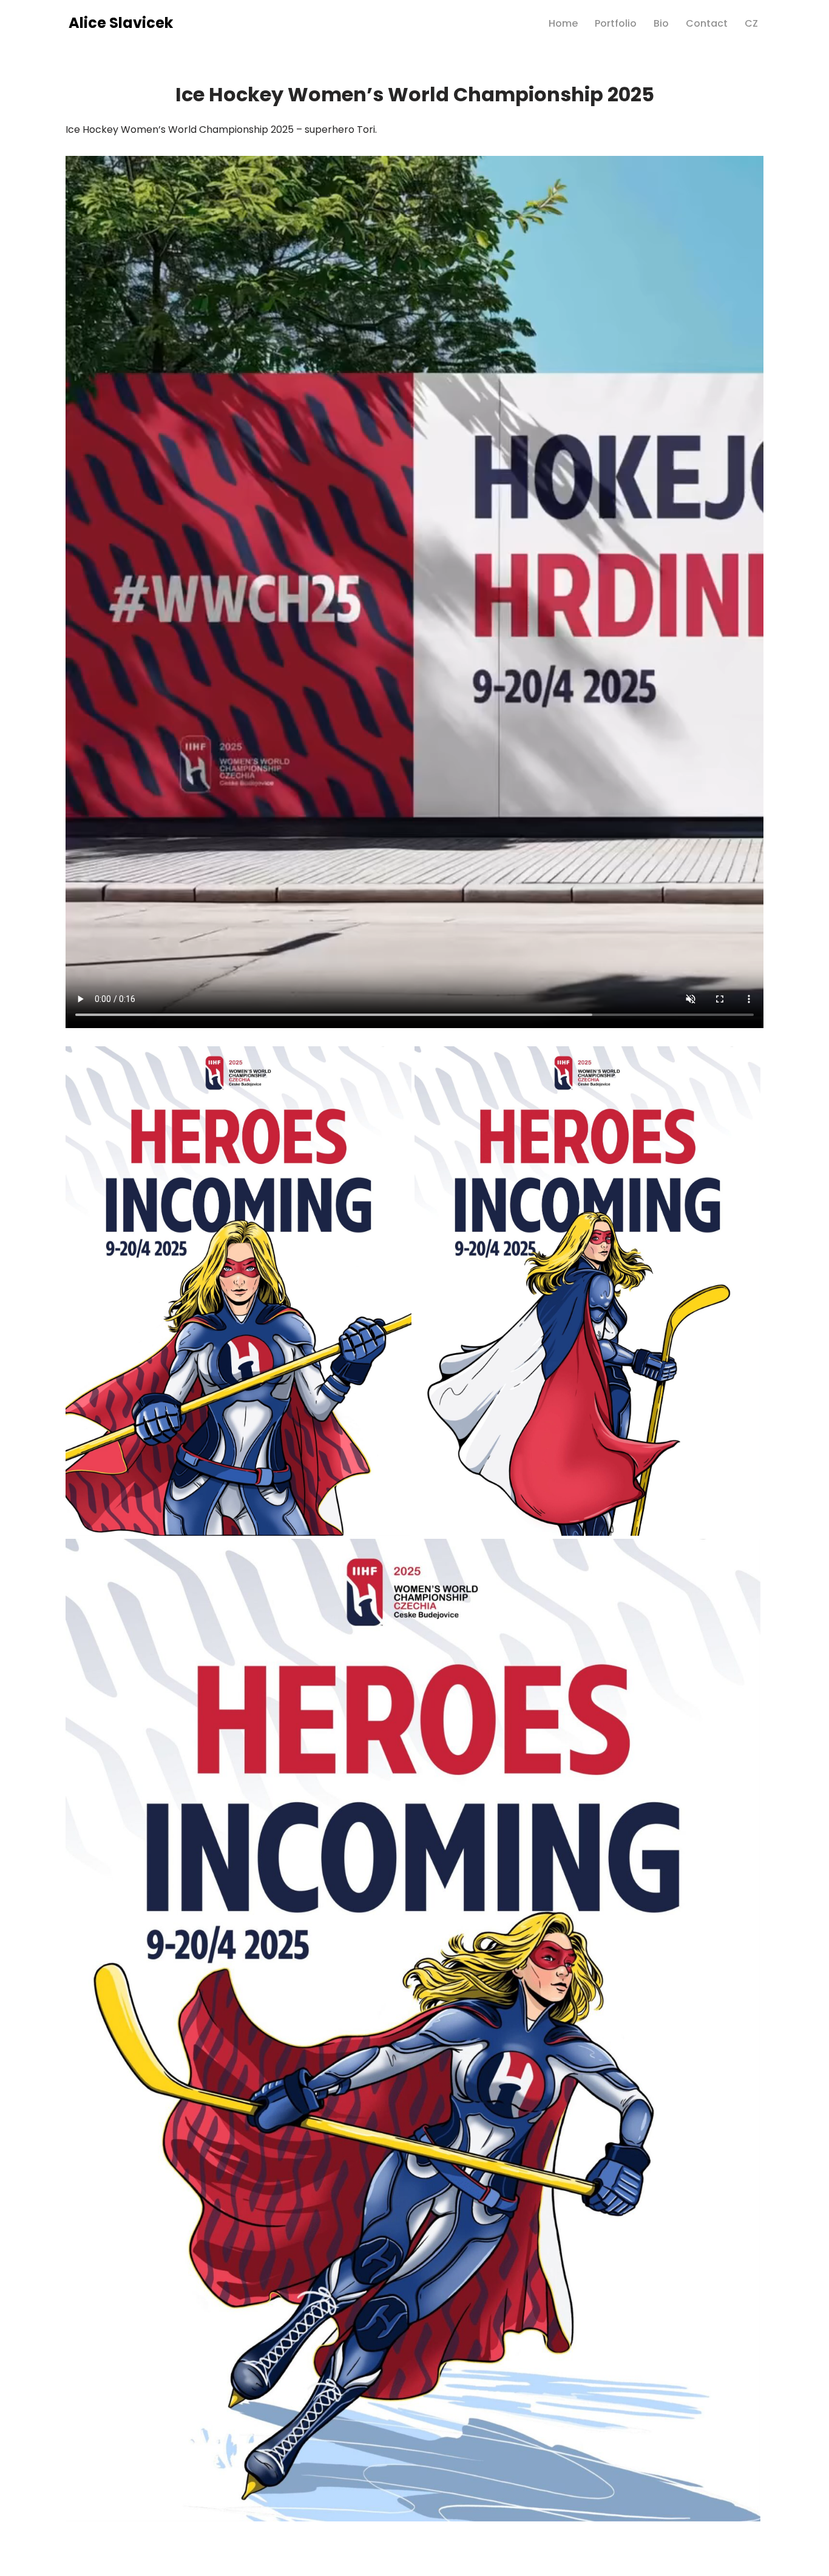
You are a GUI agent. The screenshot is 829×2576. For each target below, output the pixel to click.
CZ (751, 23)
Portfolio (616, 23)
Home (563, 23)
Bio (661, 23)
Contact (707, 23)
